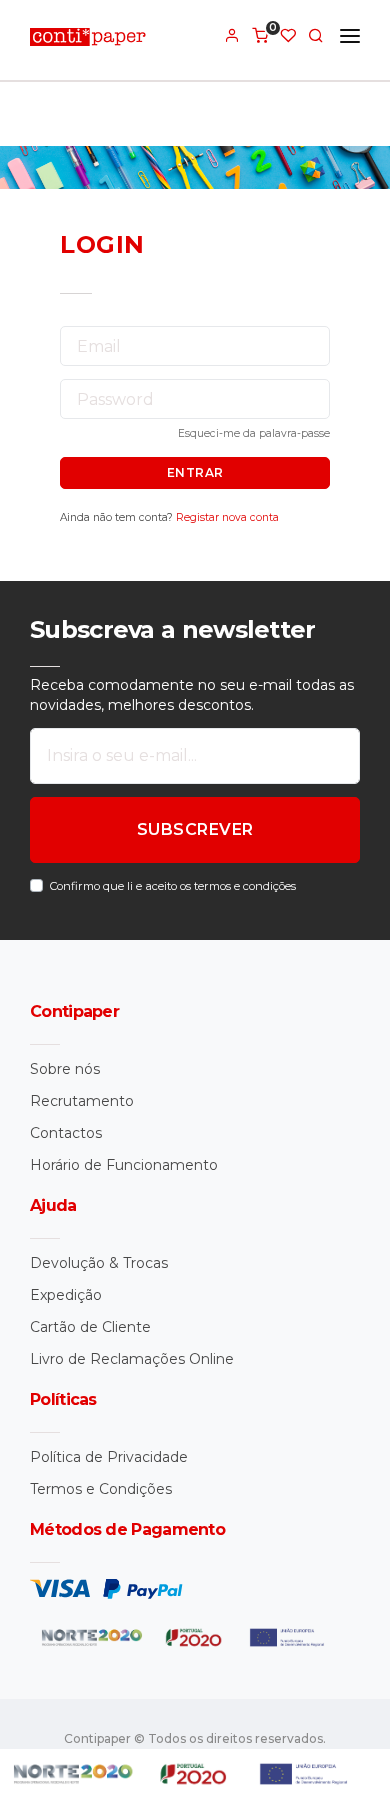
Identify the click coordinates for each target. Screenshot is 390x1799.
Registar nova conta (227, 517)
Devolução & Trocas (99, 1263)
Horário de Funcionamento (124, 1165)
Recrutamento (82, 1101)
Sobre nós (65, 1069)
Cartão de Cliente (90, 1327)
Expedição (66, 1295)
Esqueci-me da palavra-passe (254, 433)
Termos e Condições (101, 1489)
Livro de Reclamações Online (132, 1359)
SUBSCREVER (195, 829)
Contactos (66, 1133)
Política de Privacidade (109, 1457)
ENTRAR (195, 472)
